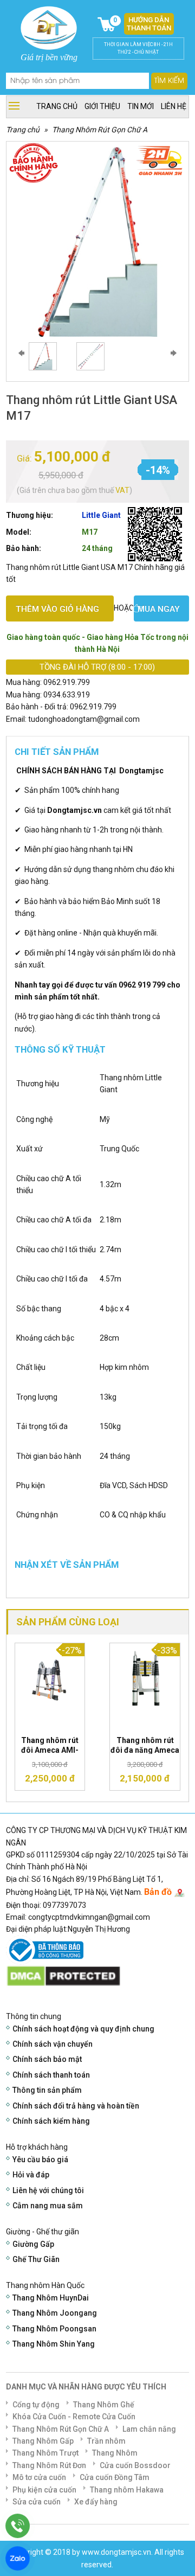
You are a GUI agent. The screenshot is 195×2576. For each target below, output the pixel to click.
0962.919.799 (67, 682)
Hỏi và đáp (31, 2175)
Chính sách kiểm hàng (51, 2121)
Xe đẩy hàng (96, 2502)
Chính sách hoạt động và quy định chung (83, 2029)
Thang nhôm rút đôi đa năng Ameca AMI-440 (145, 1750)
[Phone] (18, 2526)
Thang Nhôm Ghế (104, 2405)
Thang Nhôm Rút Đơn (49, 2465)
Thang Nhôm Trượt (45, 2453)
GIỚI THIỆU (102, 106)
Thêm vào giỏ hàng (57, 609)
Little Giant (101, 515)
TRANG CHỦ (57, 106)
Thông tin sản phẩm (47, 2090)
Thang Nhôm (115, 2453)
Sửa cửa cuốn (37, 2502)
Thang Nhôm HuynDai (51, 2298)
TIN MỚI (141, 106)
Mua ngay (159, 609)
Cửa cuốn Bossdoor (135, 2465)
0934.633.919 (67, 695)
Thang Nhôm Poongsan (54, 2329)
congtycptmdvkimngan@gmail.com (89, 1917)
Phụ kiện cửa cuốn (44, 2490)
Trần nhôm (106, 2441)
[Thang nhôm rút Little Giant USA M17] (43, 356)
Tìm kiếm (169, 81)
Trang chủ (23, 130)
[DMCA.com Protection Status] (63, 1976)
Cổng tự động (36, 2405)
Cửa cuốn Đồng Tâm (115, 2477)
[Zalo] (18, 2558)
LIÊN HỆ (174, 106)
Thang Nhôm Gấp (43, 2441)
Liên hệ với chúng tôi (48, 2190)
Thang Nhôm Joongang (55, 2313)
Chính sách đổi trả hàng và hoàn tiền (76, 2106)
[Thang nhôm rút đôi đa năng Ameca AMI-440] (145, 1677)
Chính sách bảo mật (47, 2059)
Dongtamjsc (141, 771)
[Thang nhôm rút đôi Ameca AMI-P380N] (50, 1677)
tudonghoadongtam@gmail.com (84, 719)
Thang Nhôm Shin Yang (54, 2344)
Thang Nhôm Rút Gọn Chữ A (100, 130)
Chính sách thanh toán (51, 2075)
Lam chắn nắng (149, 2429)
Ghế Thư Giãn (36, 2259)
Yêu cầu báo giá (40, 2160)
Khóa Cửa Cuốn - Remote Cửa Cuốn (74, 2417)
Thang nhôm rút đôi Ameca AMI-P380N (50, 1750)
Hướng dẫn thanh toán (149, 24)
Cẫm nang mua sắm (48, 2206)
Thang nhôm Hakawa (127, 2490)
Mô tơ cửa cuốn (39, 2477)
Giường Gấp (33, 2244)
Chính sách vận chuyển (53, 2044)
